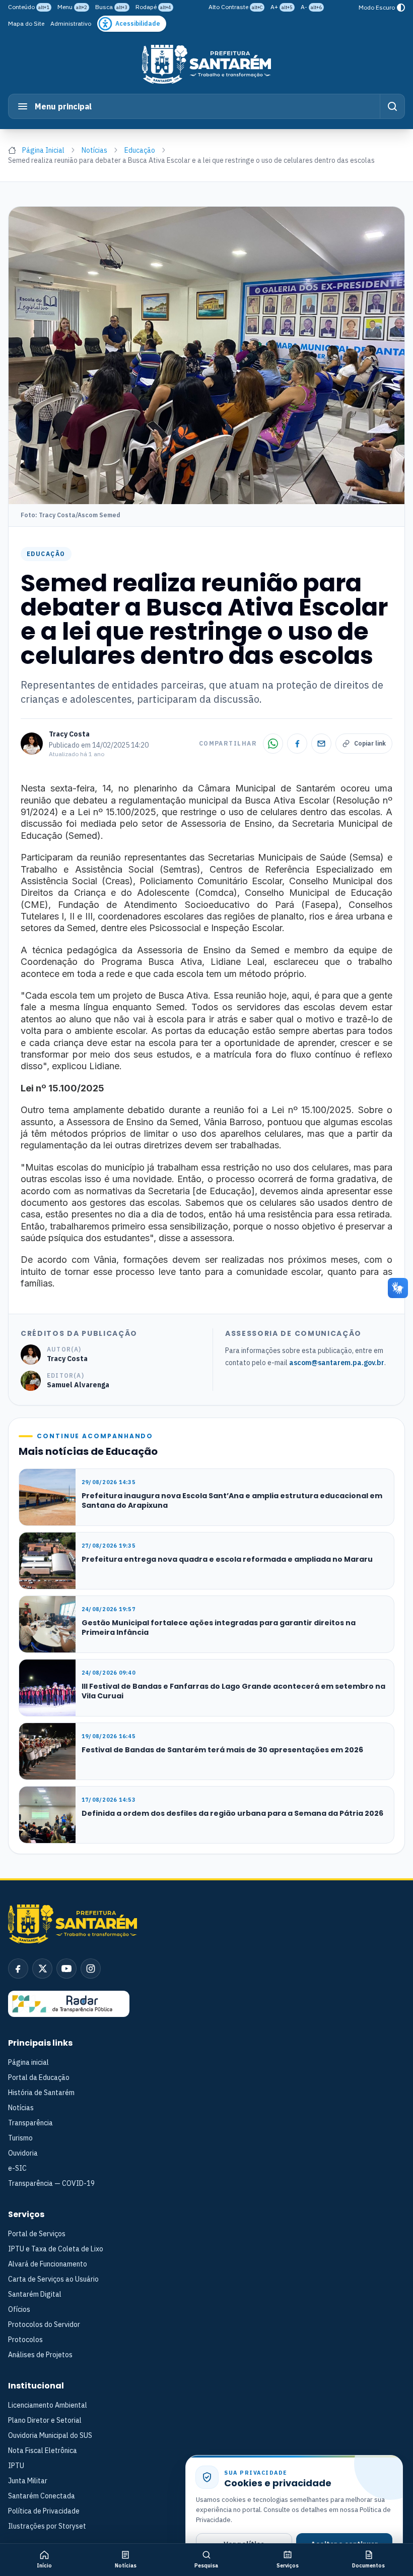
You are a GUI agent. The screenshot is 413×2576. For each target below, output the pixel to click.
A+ (282, 7)
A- (311, 7)
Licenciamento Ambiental (48, 2405)
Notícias (94, 150)
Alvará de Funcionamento (48, 2264)
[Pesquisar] (392, 106)
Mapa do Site (26, 23)
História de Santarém (41, 2093)
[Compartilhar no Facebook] (297, 744)
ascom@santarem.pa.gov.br (337, 1363)
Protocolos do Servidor (44, 2324)
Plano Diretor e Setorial (45, 2420)
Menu (72, 7)
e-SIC (17, 2168)
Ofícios (19, 2309)
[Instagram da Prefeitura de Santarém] (91, 1969)
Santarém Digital (35, 2294)
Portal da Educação (39, 2077)
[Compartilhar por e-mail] (321, 744)
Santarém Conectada (42, 2496)
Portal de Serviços (37, 2234)
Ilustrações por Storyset (47, 2526)
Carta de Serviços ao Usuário (53, 2279)
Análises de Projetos (40, 2355)
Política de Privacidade (44, 2511)
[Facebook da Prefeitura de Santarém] (18, 1969)
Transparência (30, 2123)
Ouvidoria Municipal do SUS (50, 2435)
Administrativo (71, 23)
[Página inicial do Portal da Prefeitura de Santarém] (206, 64)
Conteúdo (29, 7)
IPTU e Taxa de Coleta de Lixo (56, 2249)
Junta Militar (28, 2481)
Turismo (20, 2138)
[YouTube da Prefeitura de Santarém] (66, 1969)
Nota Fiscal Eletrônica (43, 2450)
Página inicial (28, 2062)
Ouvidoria (23, 2153)
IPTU (16, 2466)
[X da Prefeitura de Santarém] (42, 1969)
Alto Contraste (235, 7)
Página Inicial (43, 150)
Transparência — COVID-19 (51, 2183)
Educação (140, 150)
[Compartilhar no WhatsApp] (273, 744)
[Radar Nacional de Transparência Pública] (69, 2004)
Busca (111, 7)
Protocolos (25, 2340)
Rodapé (153, 7)
